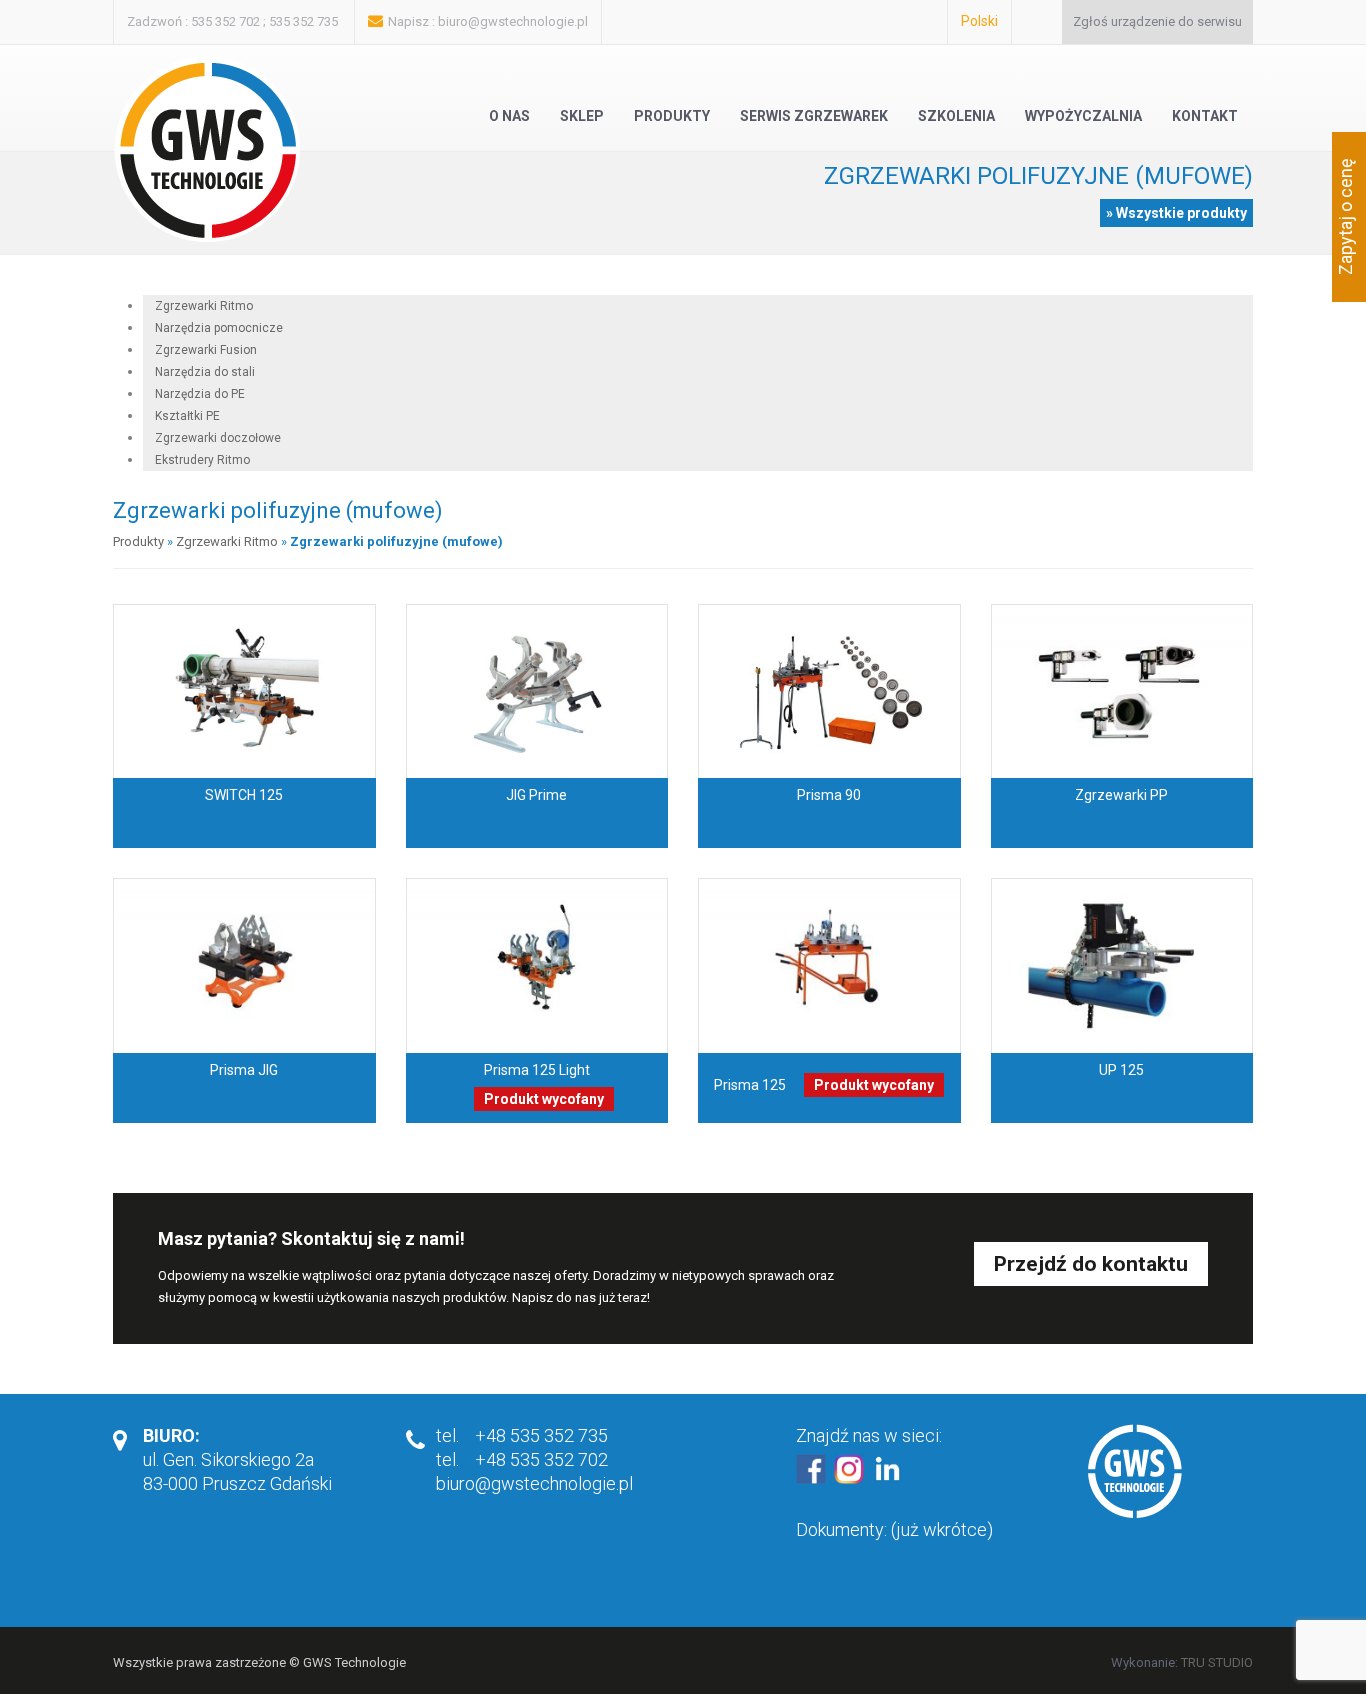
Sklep (582, 116)
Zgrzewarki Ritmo (227, 541)
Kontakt (1205, 116)
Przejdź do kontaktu (1091, 1264)
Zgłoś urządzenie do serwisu (1157, 21)
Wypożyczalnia (1083, 116)
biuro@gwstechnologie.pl (513, 21)
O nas (509, 116)
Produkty (672, 116)
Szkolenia (956, 116)
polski (979, 21)
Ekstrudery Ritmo (202, 460)
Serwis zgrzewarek (814, 116)
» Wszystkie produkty (1176, 213)
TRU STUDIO (1217, 1662)
